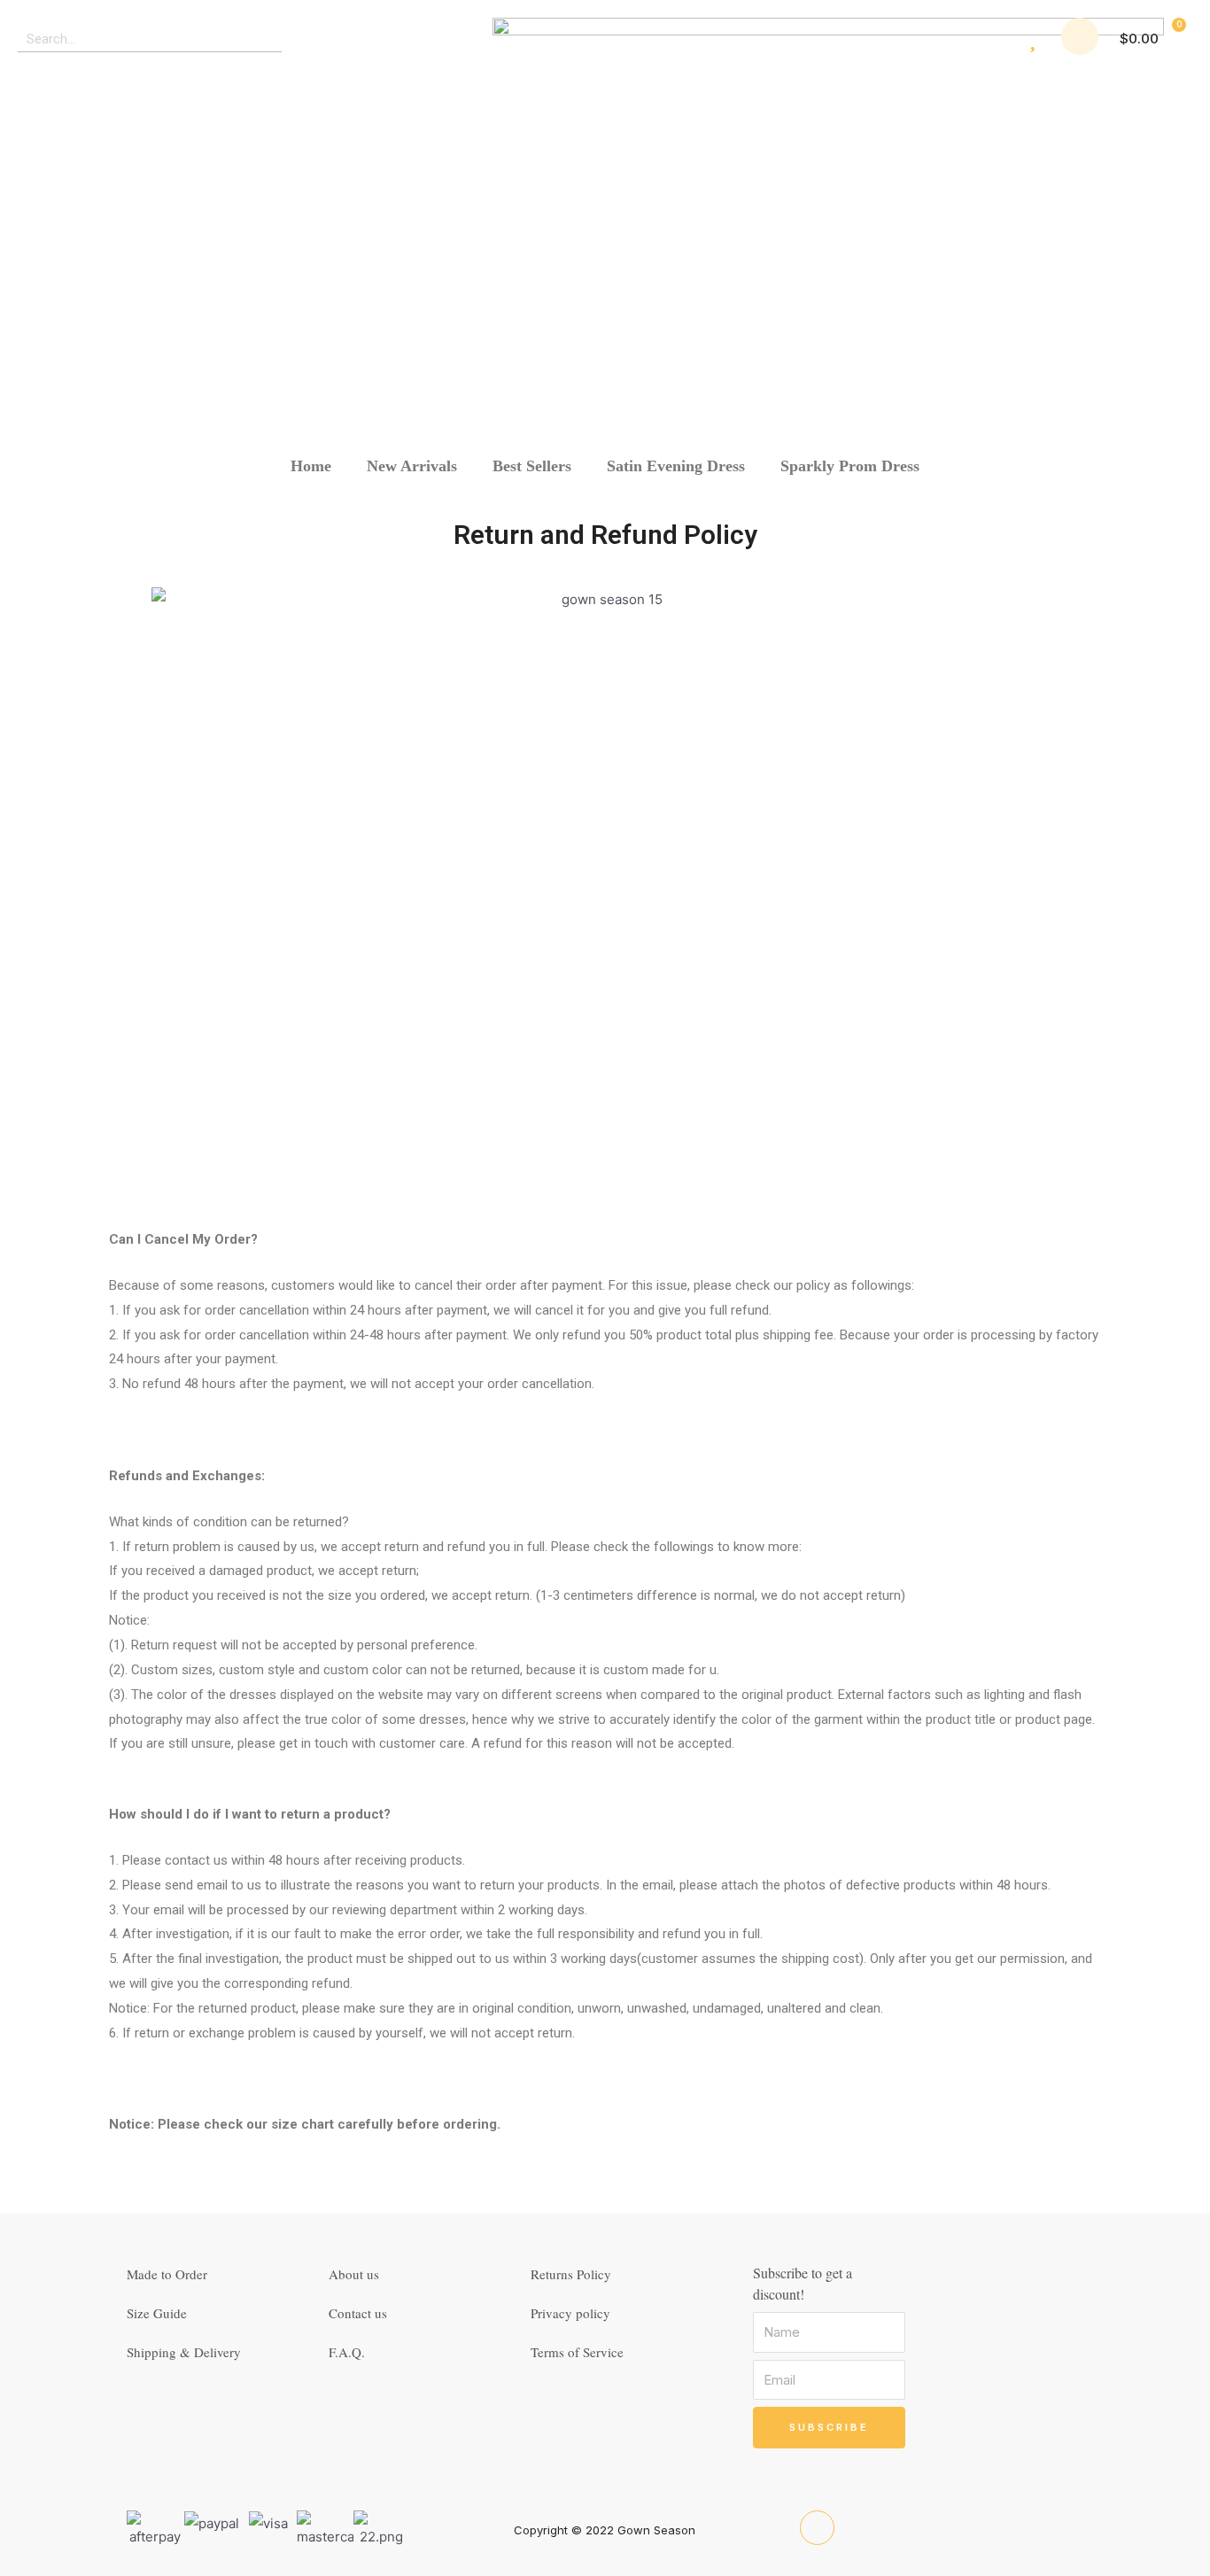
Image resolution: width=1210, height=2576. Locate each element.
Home (311, 466)
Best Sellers (532, 466)
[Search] (269, 39)
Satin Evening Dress (676, 466)
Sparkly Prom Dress (850, 466)
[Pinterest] (817, 2528)
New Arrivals (412, 466)
